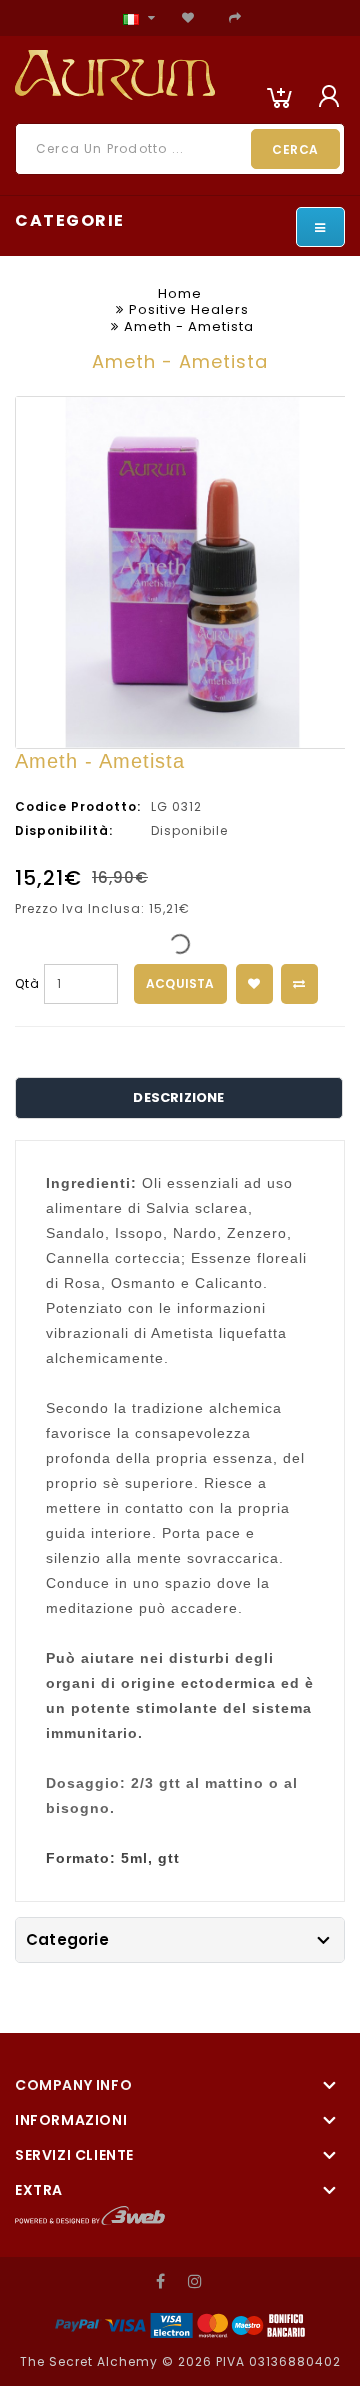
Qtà (27, 983)
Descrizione (178, 1097)
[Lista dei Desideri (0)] (188, 17)
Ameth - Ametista (189, 326)
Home (180, 293)
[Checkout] (235, 17)
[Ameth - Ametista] (182, 572)
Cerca (295, 149)
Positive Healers (189, 309)
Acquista (180, 983)
